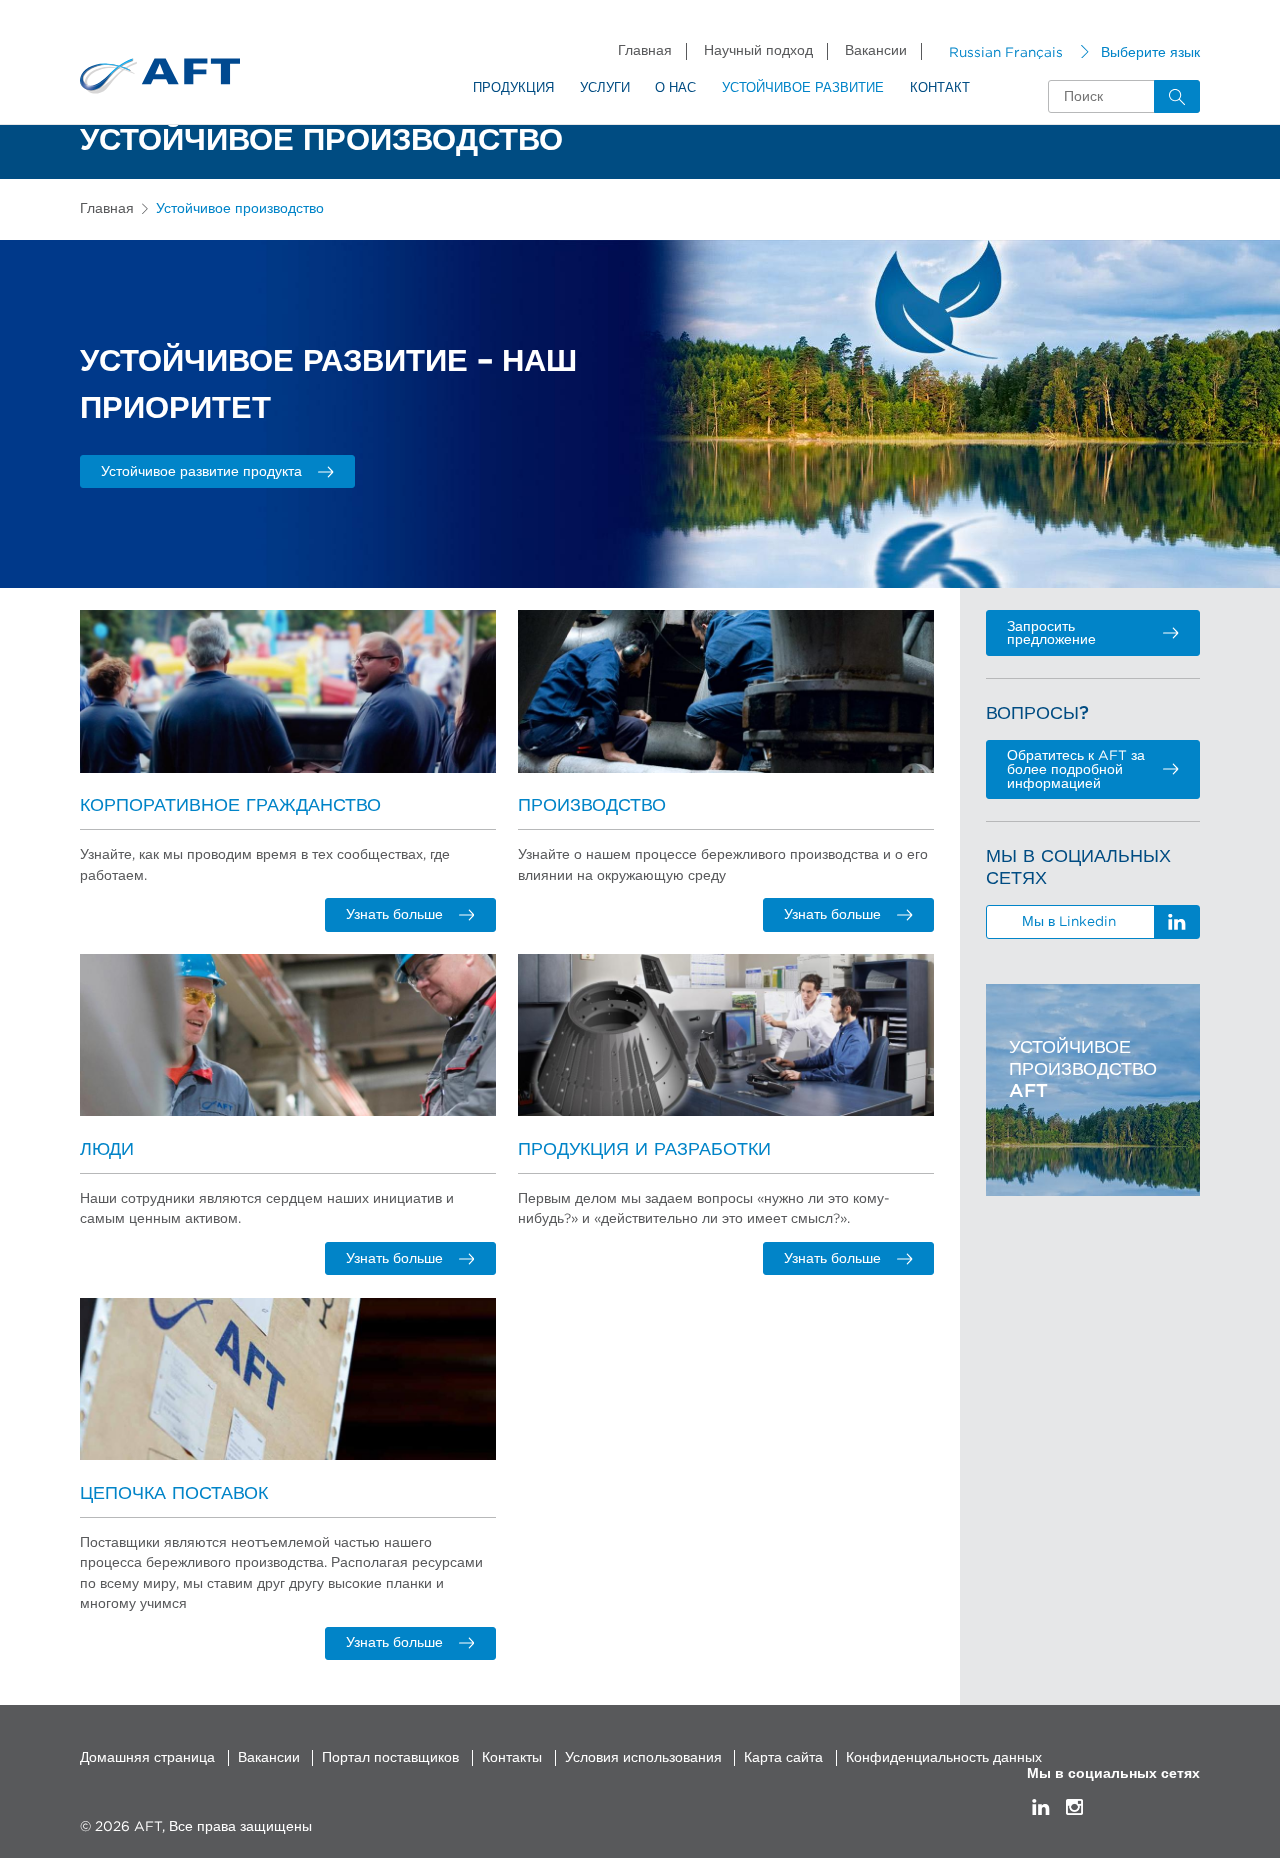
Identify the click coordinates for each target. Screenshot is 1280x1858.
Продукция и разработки (644, 1149)
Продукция (513, 88)
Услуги (605, 88)
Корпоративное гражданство (230, 805)
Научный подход (758, 51)
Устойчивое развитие (803, 88)
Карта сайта (783, 1758)
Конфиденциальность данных (944, 1758)
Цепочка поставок (174, 1493)
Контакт (940, 88)
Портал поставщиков (390, 1758)
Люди (107, 1149)
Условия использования (643, 1758)
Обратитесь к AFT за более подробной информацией (1076, 769)
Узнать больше (394, 915)
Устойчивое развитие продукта (201, 472)
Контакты (512, 1758)
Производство (592, 805)
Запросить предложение (1051, 634)
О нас (675, 88)
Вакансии (876, 51)
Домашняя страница (147, 1758)
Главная (645, 51)
